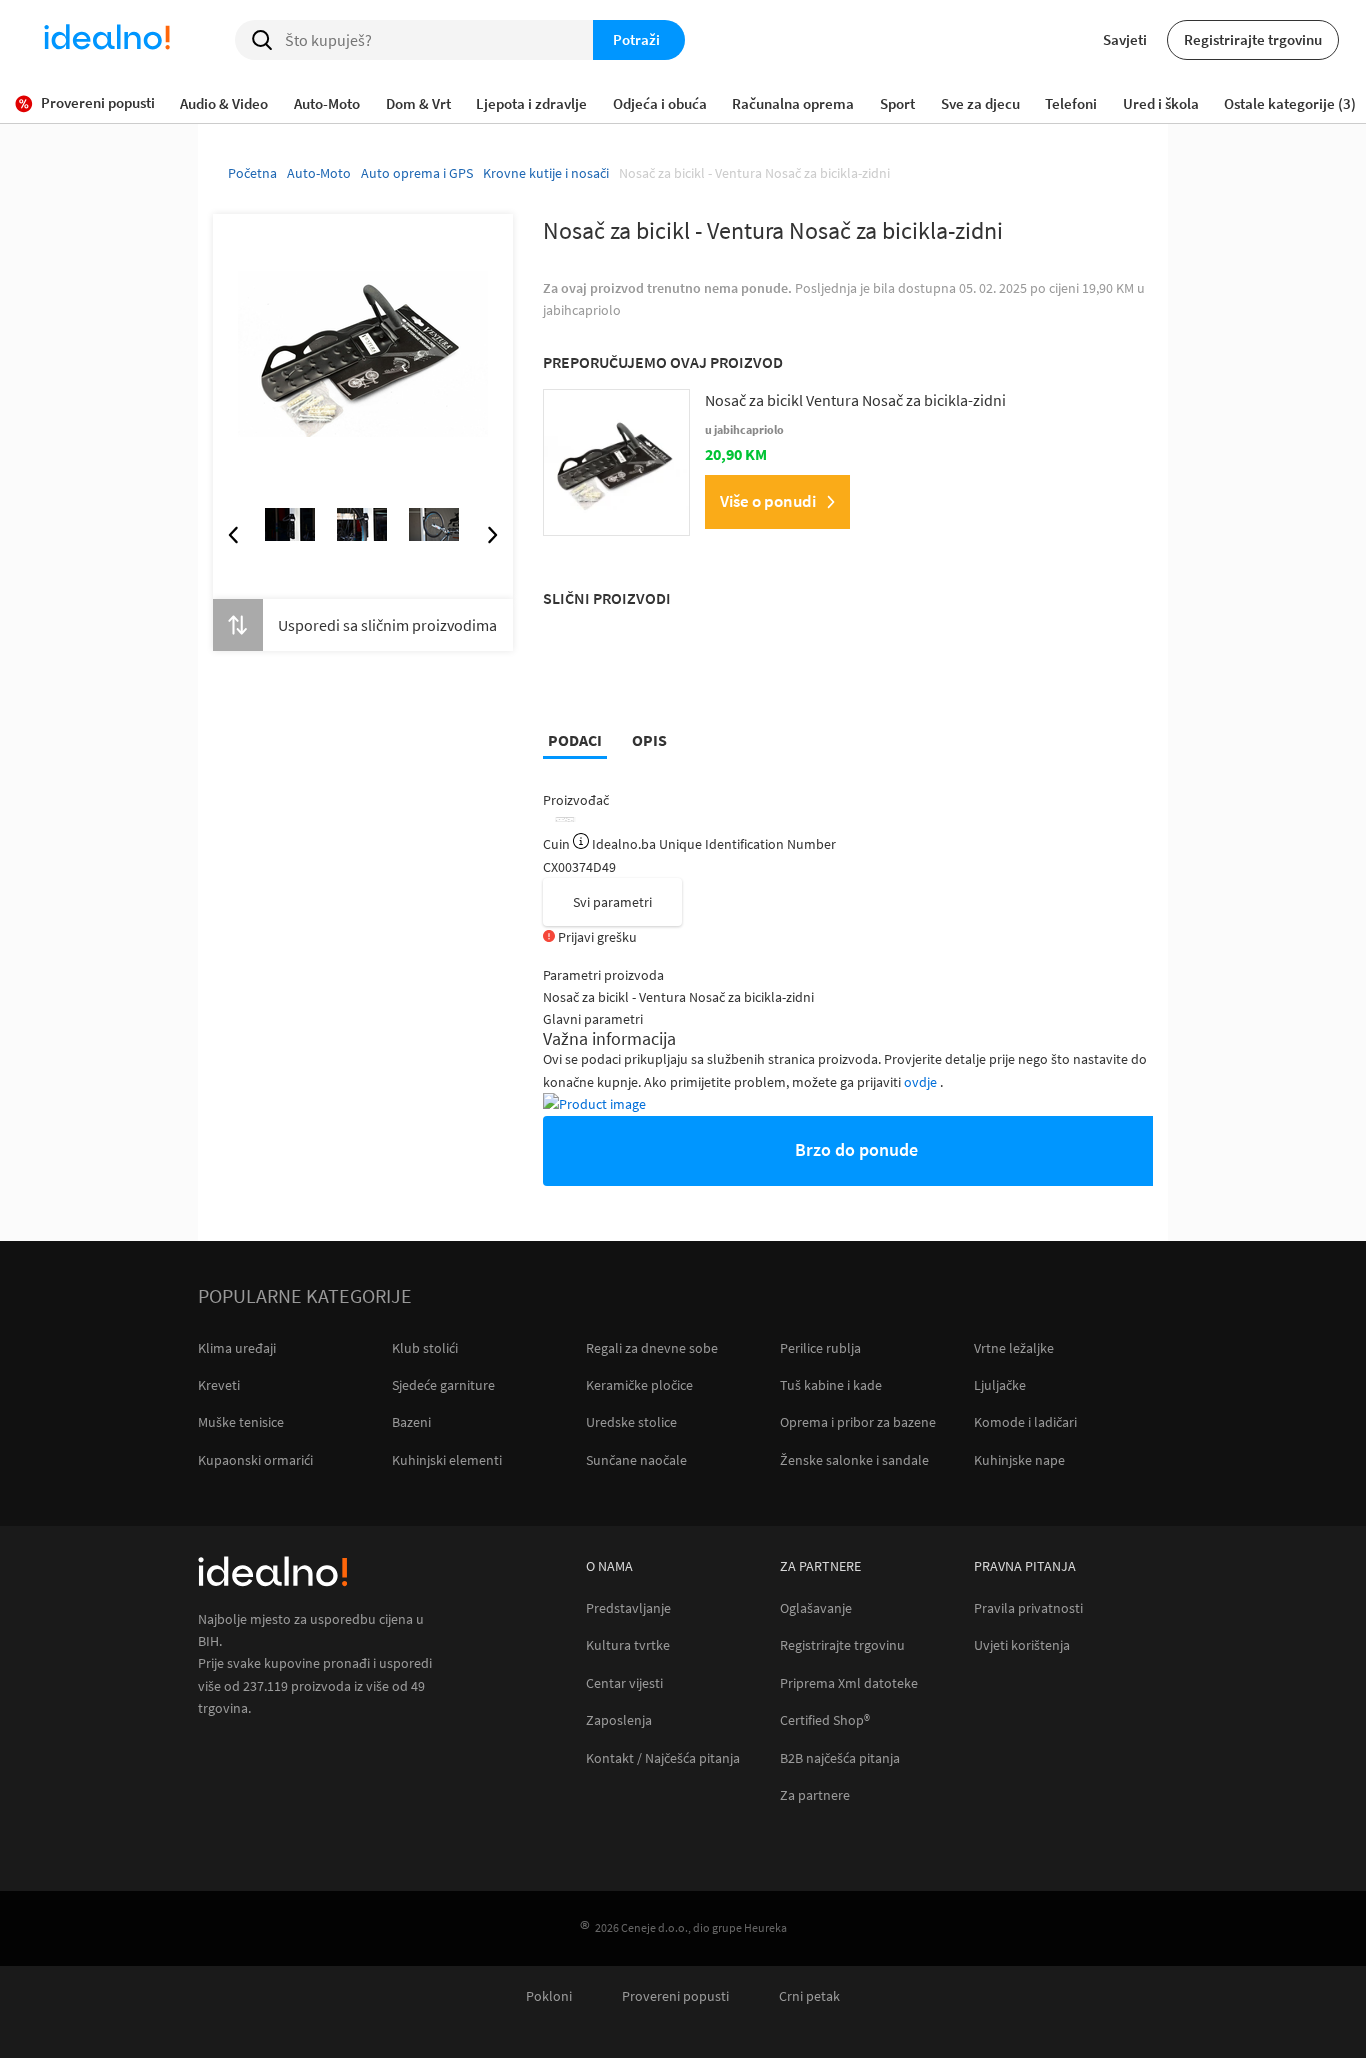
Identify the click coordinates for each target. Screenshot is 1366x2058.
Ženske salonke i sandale (854, 1460)
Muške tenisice (241, 1422)
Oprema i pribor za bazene (858, 1422)
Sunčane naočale (636, 1460)
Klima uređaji (237, 1348)
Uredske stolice (631, 1422)
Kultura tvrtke (628, 1645)
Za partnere (815, 1795)
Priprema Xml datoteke (849, 1683)
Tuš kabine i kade (831, 1385)
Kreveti (219, 1385)
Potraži (636, 39)
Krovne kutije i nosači (546, 173)
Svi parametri (612, 902)
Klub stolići (425, 1348)
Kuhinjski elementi (447, 1460)
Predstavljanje (628, 1608)
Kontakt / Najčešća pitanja (663, 1758)
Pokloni (549, 1996)
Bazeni (411, 1422)
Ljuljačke (1000, 1385)
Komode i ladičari (1025, 1422)
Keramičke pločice (639, 1385)
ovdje (922, 1082)
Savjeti (1125, 39)
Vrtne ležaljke (1014, 1348)
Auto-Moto (319, 173)
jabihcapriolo (582, 310)
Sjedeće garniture (443, 1385)
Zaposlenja (619, 1720)
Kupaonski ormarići (255, 1460)
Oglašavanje (816, 1608)
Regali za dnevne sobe (652, 1348)
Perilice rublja (820, 1348)
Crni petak (809, 1996)
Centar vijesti (624, 1683)
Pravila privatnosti (1028, 1608)
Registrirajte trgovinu (1253, 39)
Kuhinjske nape (1019, 1460)
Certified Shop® (825, 1720)
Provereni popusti (675, 1996)
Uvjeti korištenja (1022, 1645)
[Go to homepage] (107, 40)
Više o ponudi (768, 501)
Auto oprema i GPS (417, 173)
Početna (252, 173)
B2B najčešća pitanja (840, 1758)
